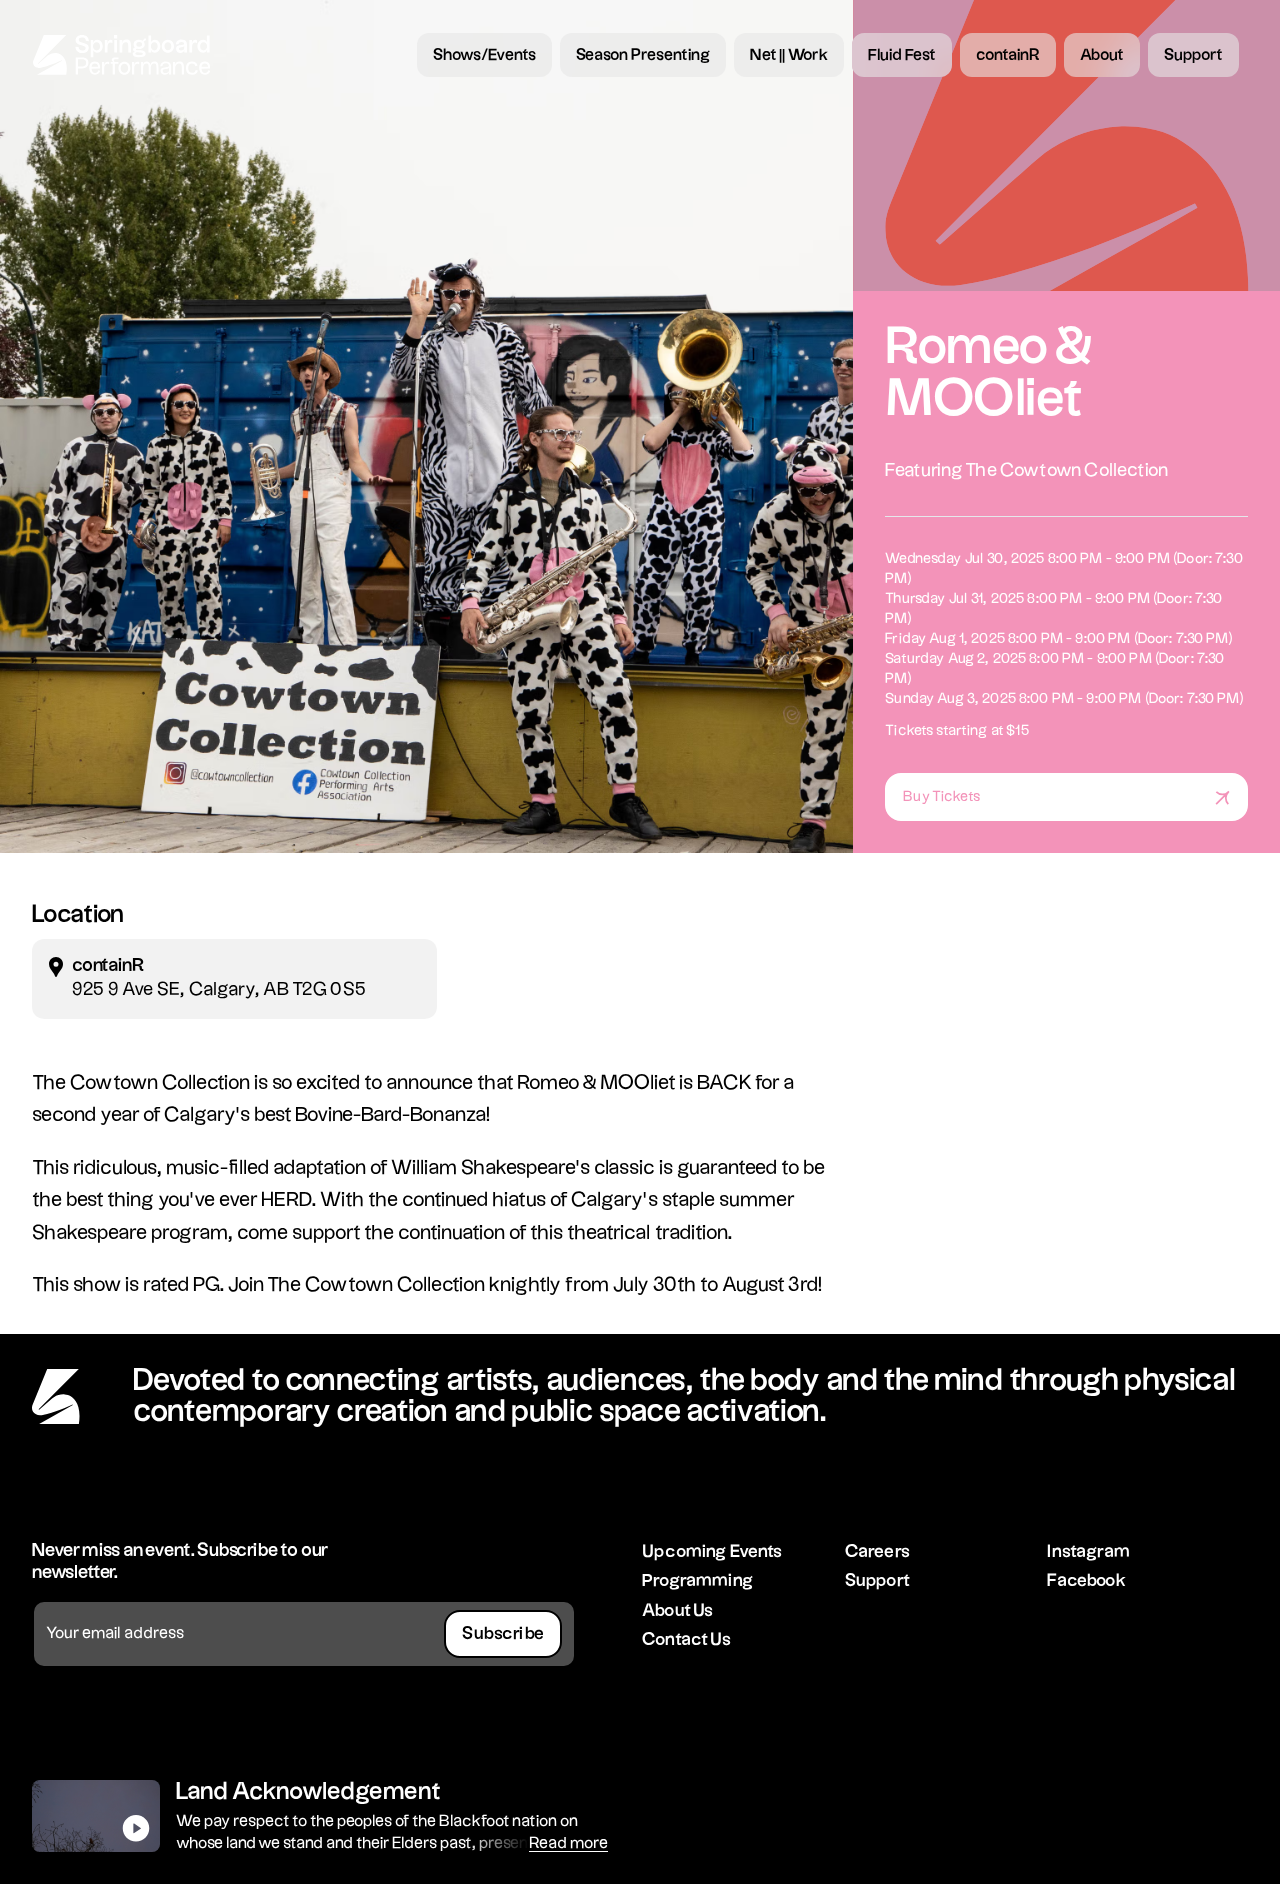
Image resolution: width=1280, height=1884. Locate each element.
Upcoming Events (712, 1551)
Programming (697, 1580)
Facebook (1086, 1580)
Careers (877, 1551)
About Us (677, 1610)
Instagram (1088, 1551)
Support (877, 1580)
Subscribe (503, 1633)
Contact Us (686, 1639)
